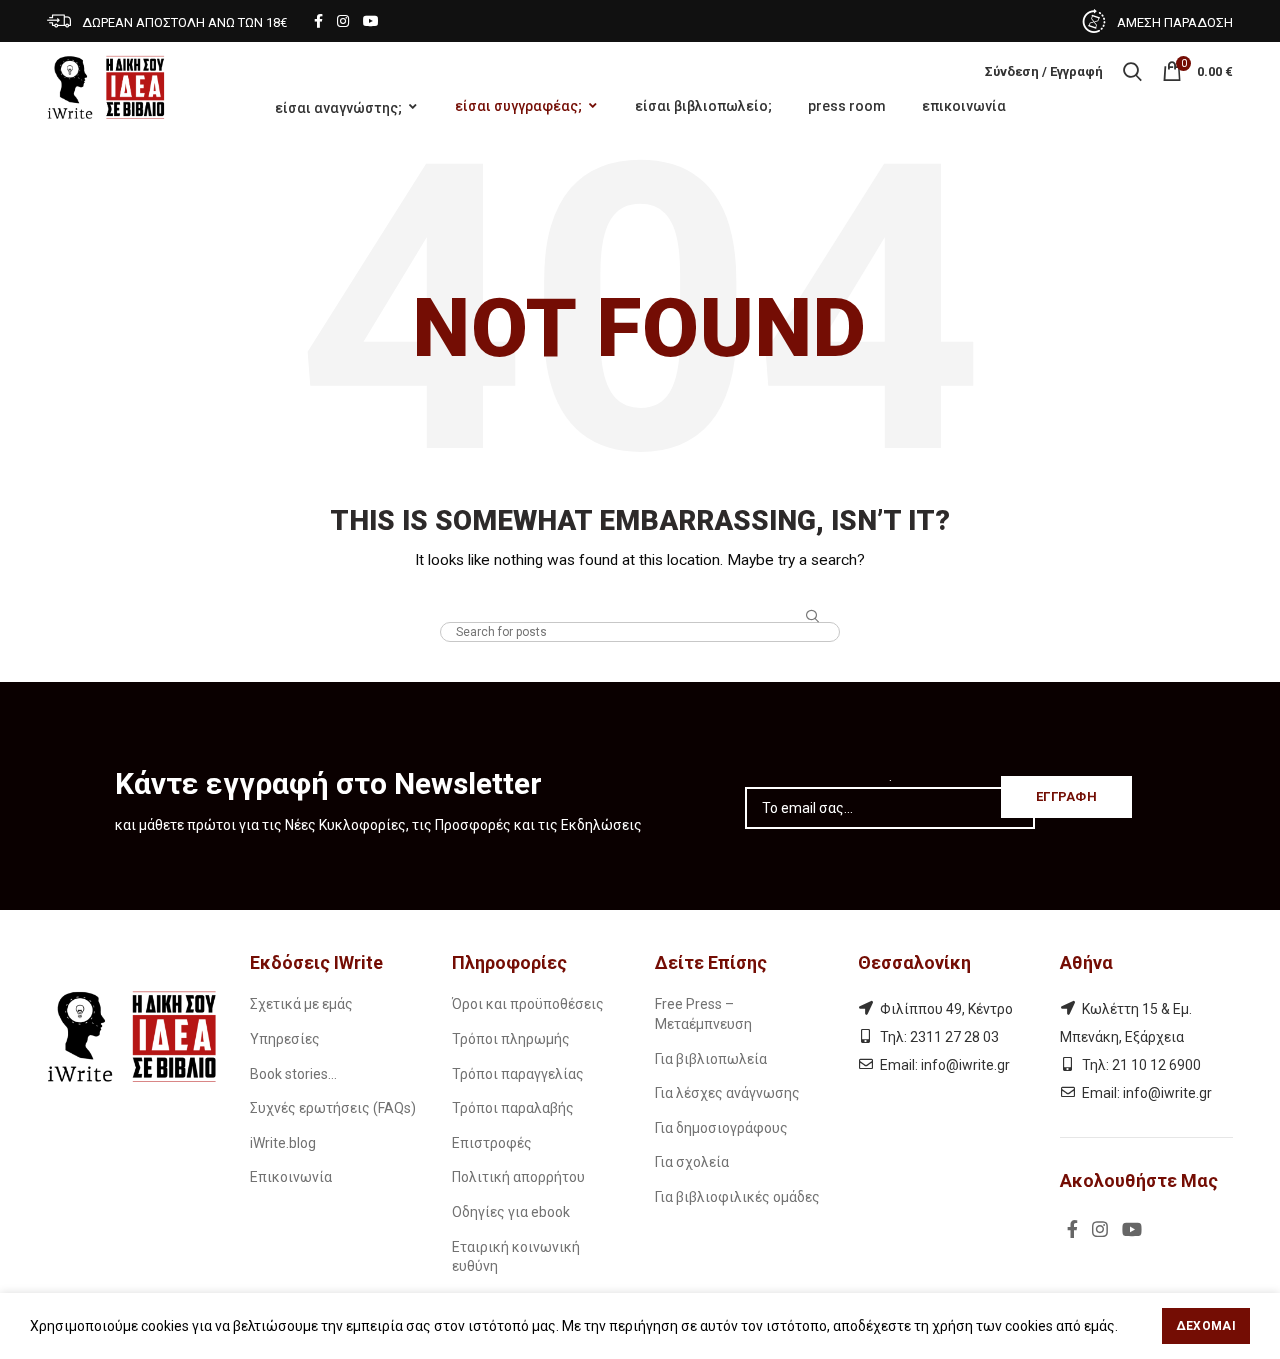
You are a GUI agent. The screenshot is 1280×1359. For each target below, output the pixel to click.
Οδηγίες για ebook (511, 1212)
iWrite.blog (283, 1143)
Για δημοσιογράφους (721, 1128)
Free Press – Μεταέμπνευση (703, 1014)
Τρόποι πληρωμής (511, 1039)
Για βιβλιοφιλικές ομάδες (737, 1197)
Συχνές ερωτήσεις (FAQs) (333, 1108)
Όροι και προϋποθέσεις (528, 1004)
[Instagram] (343, 21)
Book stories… (293, 1074)
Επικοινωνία (291, 1177)
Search (813, 617)
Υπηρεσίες (285, 1039)
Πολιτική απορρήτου (518, 1177)
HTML (640, 603)
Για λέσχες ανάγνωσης (727, 1093)
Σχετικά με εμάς (301, 1004)
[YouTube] (371, 21)
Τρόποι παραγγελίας (518, 1074)
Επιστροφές (492, 1143)
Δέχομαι (1206, 1326)
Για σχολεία (692, 1162)
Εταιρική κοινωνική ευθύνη (516, 1257)
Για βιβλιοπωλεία (711, 1059)
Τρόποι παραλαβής (513, 1108)
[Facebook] (318, 21)
